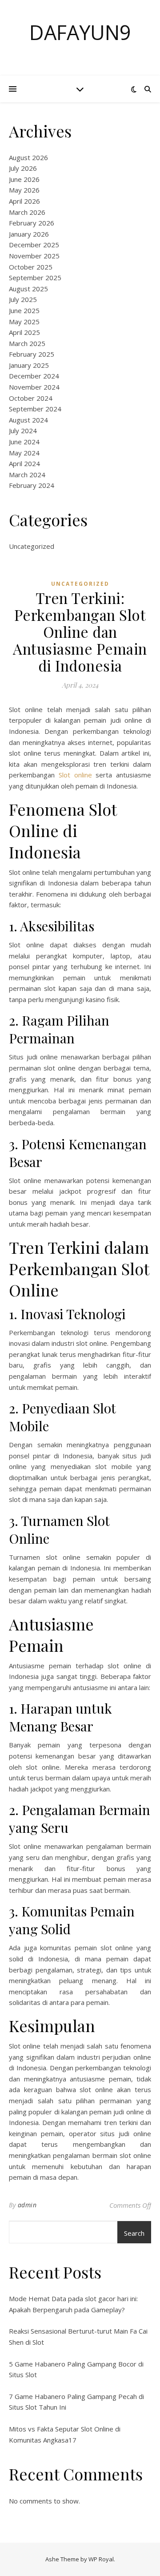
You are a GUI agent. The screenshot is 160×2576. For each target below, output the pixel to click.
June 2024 (24, 442)
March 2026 (27, 212)
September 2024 (35, 409)
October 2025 (31, 267)
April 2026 (24, 201)
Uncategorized (32, 546)
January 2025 (29, 365)
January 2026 (29, 234)
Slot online (75, 775)
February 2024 (32, 485)
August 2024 (28, 420)
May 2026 (24, 190)
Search (134, 2233)
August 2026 (28, 157)
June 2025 (24, 310)
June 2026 (24, 179)
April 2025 (24, 332)
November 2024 (34, 387)
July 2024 (23, 431)
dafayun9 (80, 32)
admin (27, 2205)
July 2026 (23, 168)
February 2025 (32, 354)
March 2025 (27, 343)
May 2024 (24, 453)
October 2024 (31, 398)
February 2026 (32, 223)
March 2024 (27, 475)
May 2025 (24, 322)
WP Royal (101, 2559)
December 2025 (34, 245)
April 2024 (24, 463)
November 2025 (34, 256)
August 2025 (28, 289)
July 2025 (23, 299)
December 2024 (34, 376)
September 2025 (35, 278)
